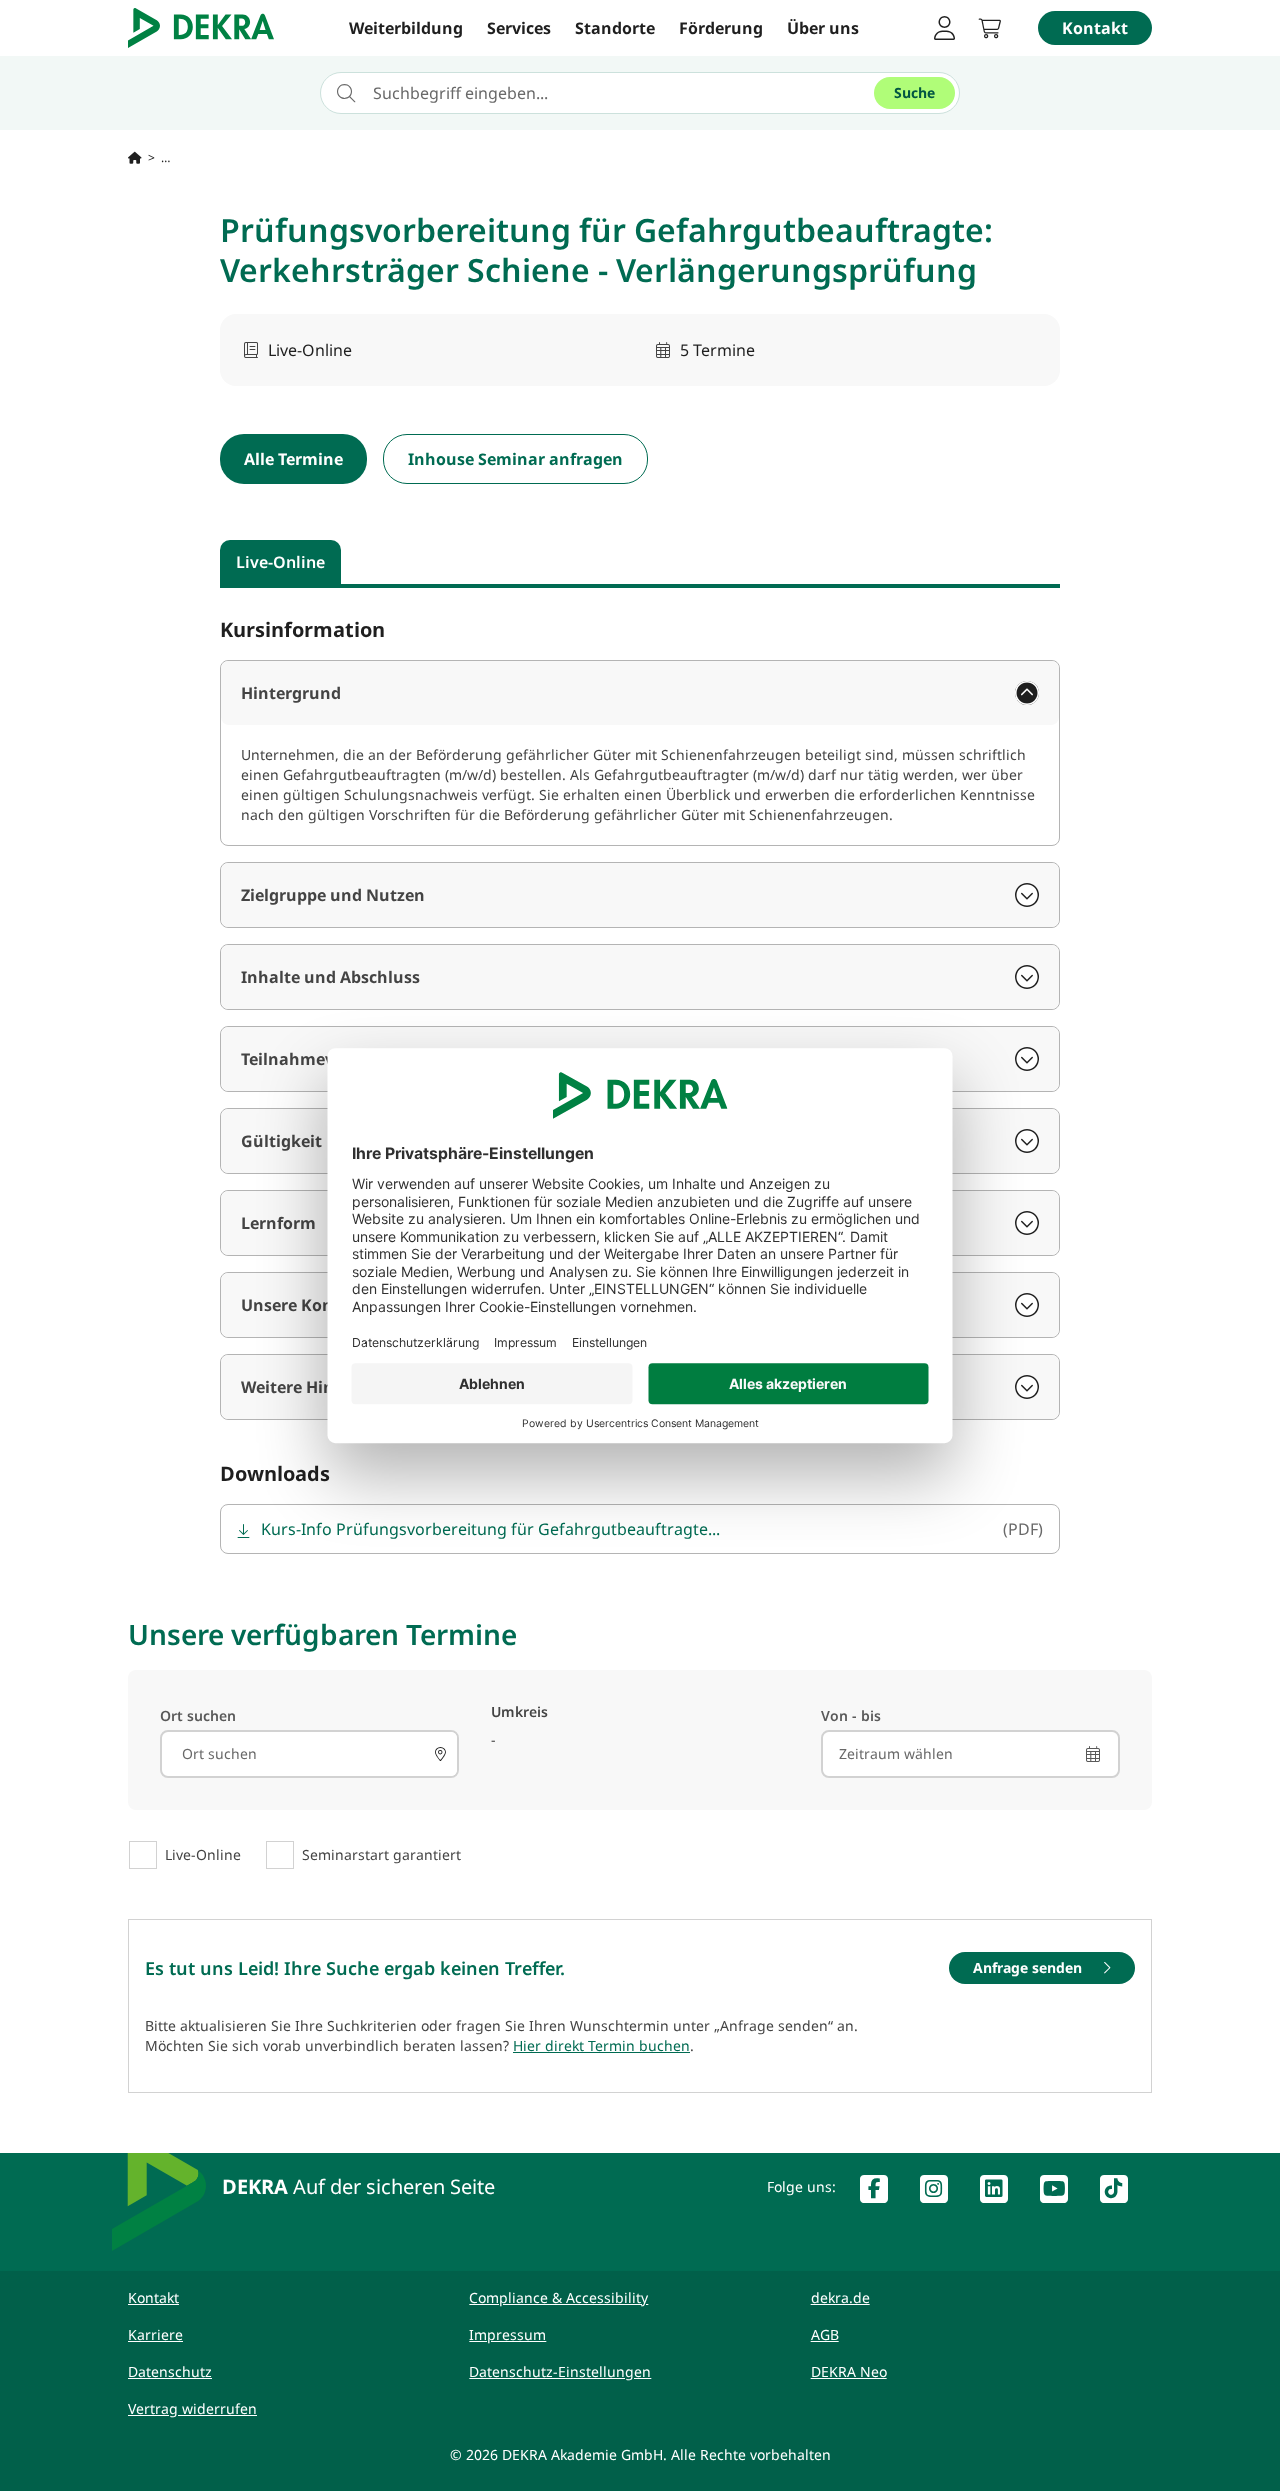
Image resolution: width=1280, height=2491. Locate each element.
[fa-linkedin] (1002, 2193)
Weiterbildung (406, 28)
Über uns (823, 28)
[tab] (280, 562)
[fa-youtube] (1062, 2193)
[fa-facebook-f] (882, 2193)
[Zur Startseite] (135, 158)
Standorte (615, 28)
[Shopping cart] (996, 28)
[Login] (944, 28)
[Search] (441, 1754)
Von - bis (851, 1715)
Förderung (721, 28)
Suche (914, 92)
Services (519, 28)
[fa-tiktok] (1122, 2193)
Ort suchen (198, 1715)
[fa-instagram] (942, 2193)
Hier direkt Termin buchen (601, 2045)
